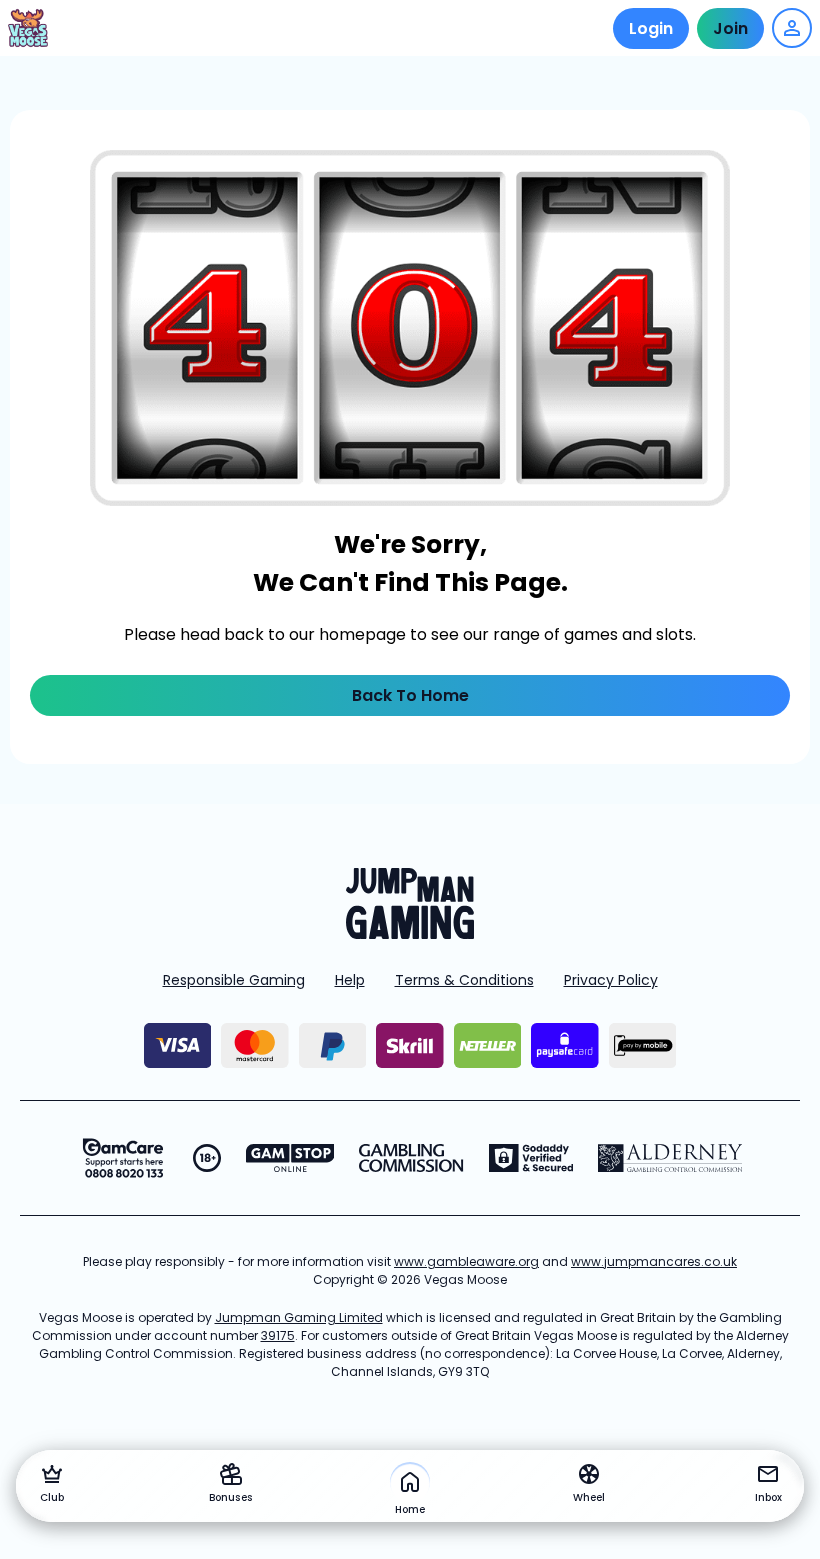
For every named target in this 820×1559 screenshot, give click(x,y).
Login (651, 28)
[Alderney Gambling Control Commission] (670, 1158)
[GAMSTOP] (290, 1158)
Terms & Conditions (464, 980)
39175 (278, 1335)
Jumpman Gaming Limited (299, 1317)
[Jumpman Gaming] (410, 933)
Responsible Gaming (234, 980)
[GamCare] (123, 1158)
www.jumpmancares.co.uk (654, 1261)
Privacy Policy (611, 980)
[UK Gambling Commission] (411, 1158)
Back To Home (410, 695)
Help (350, 980)
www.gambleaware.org (466, 1261)
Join (730, 28)
